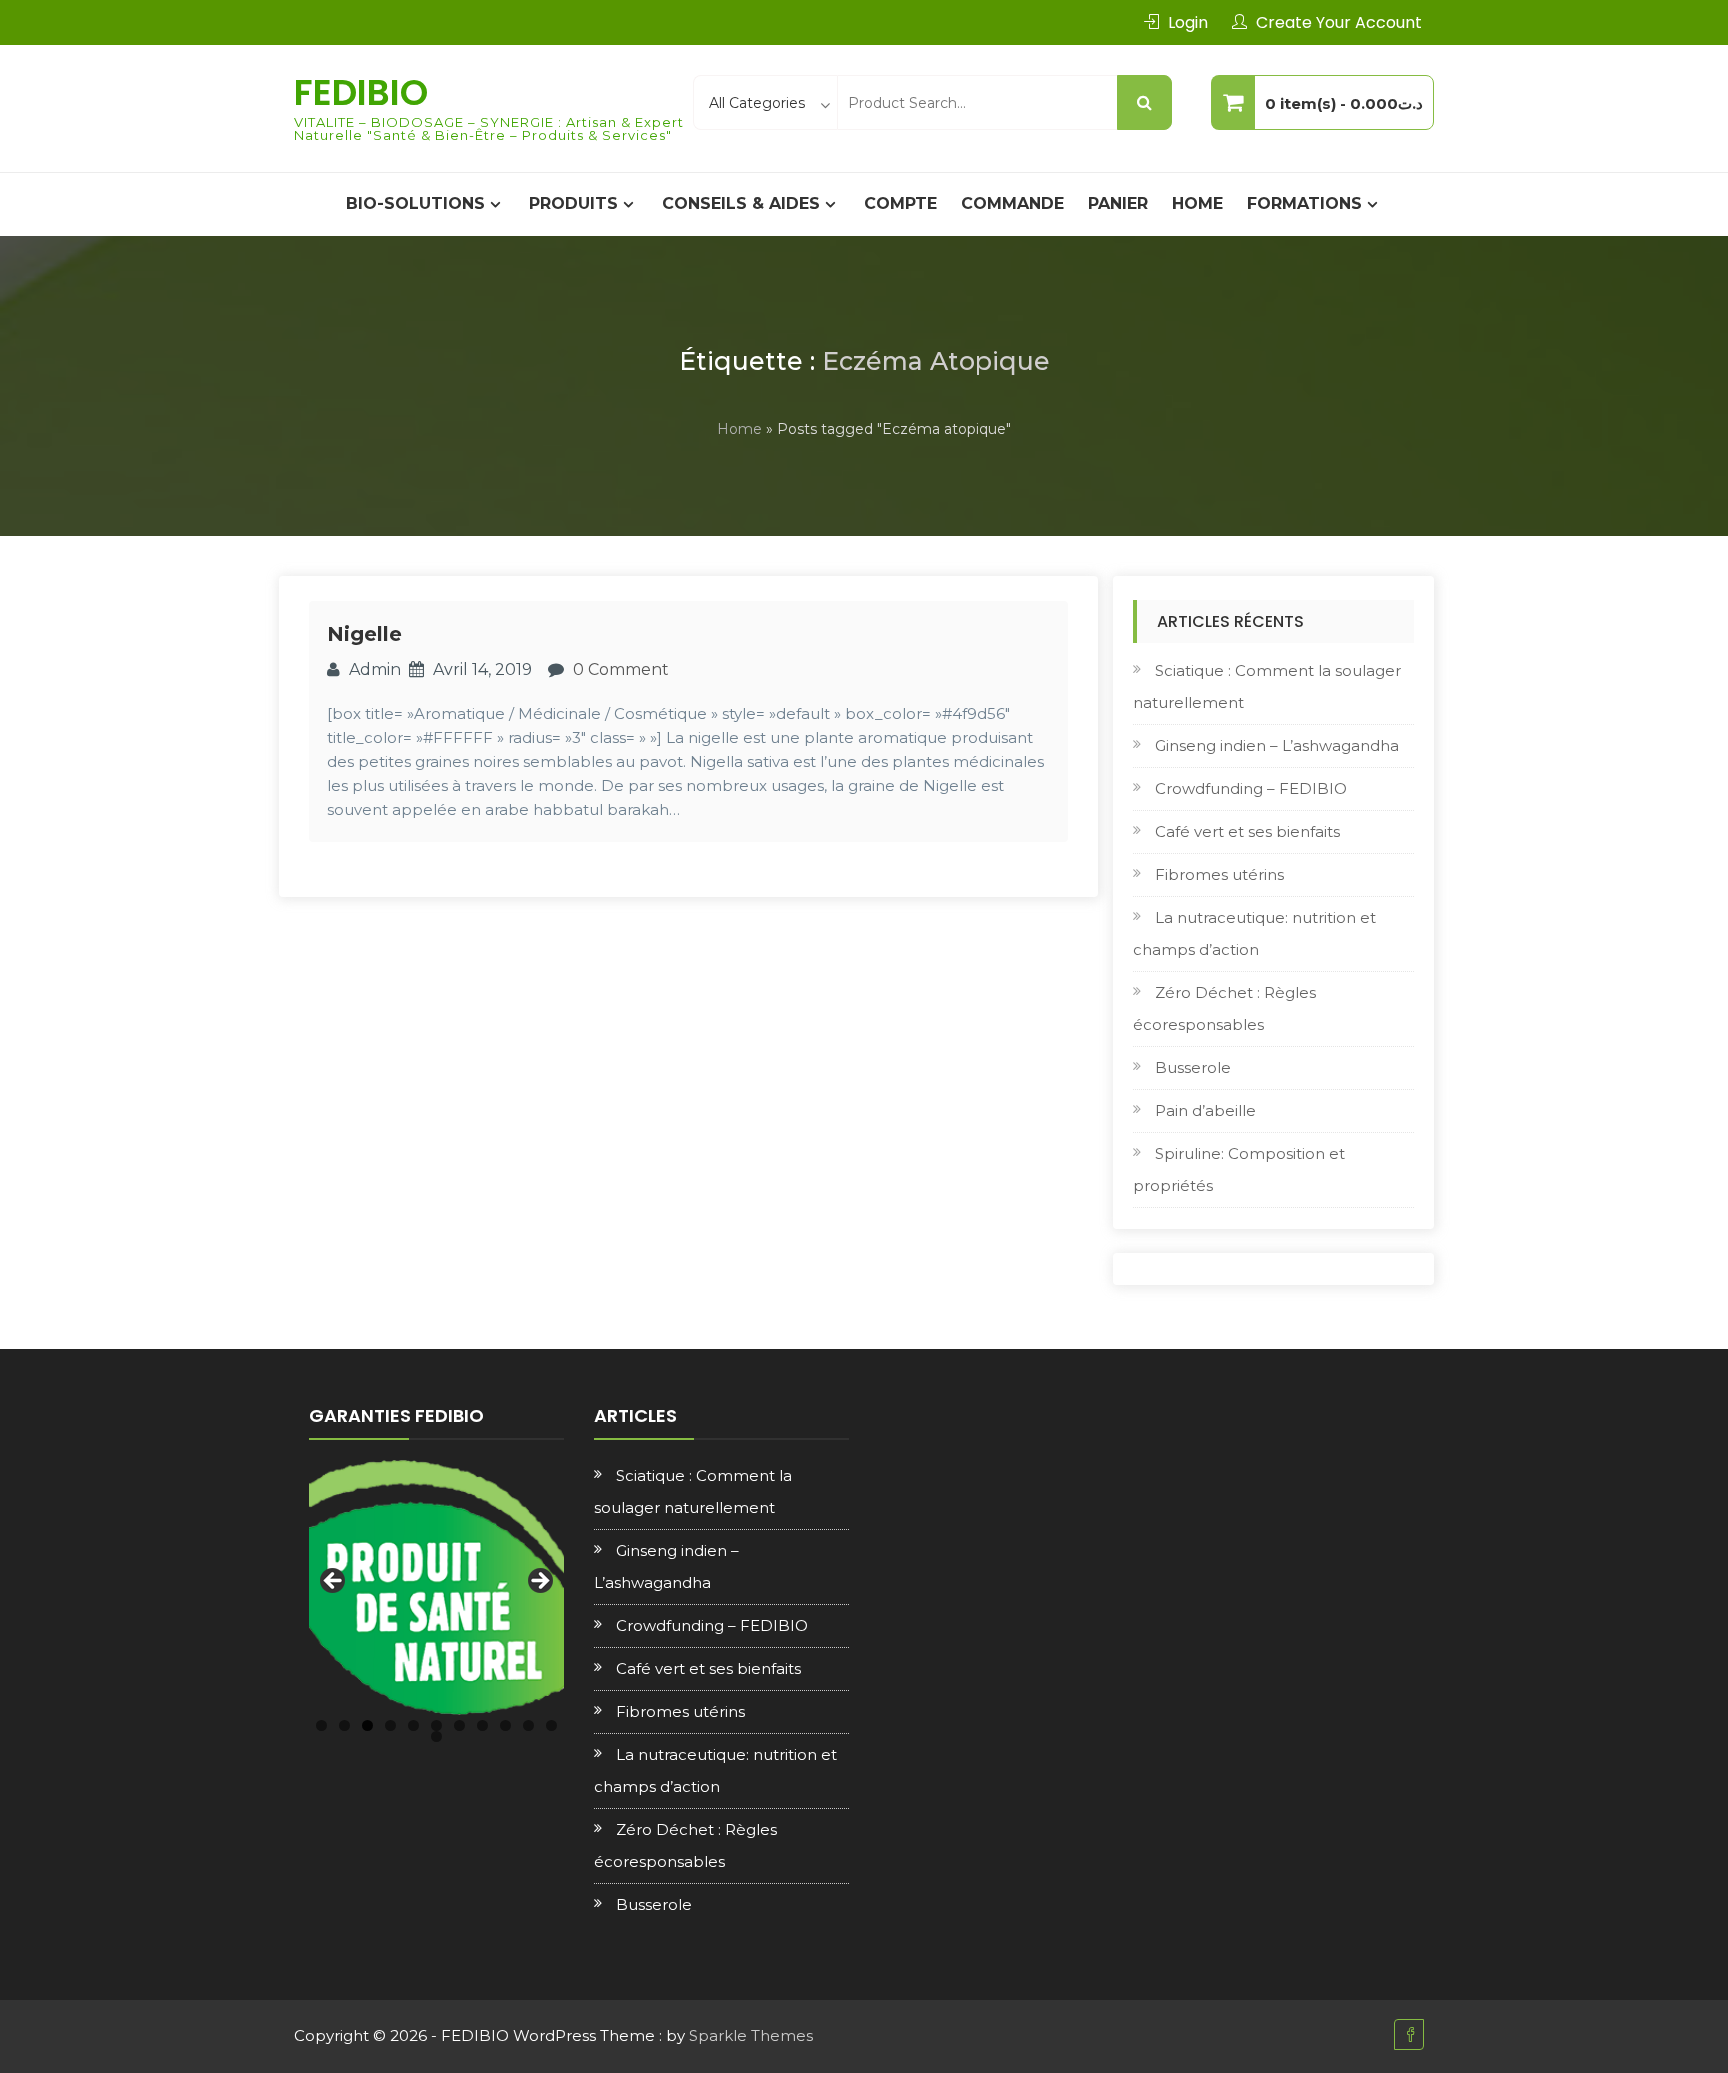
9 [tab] (505, 1725)
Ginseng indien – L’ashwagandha (1277, 745)
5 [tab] (413, 1725)
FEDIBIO (361, 92)
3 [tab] (367, 1725)
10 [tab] (528, 1725)
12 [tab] (436, 1736)
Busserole (1193, 1067)
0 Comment (621, 669)
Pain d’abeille (1205, 1110)
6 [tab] (436, 1725)
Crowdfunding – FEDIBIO (1251, 788)
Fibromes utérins (1219, 874)
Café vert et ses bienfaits (1247, 831)
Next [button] (539, 1582)
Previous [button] (334, 1582)
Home (1197, 203)
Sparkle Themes (751, 2035)
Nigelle (364, 634)
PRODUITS (573, 203)
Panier (1118, 203)
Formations (1304, 203)
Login (1188, 22)
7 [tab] (459, 1725)
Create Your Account (1339, 22)
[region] (436, 1587)
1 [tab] (321, 1725)
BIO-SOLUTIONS (415, 203)
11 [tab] (551, 1725)
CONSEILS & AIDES (741, 203)
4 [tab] (390, 1725)
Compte (900, 203)
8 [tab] (482, 1725)
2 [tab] (344, 1725)
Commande (1012, 203)
